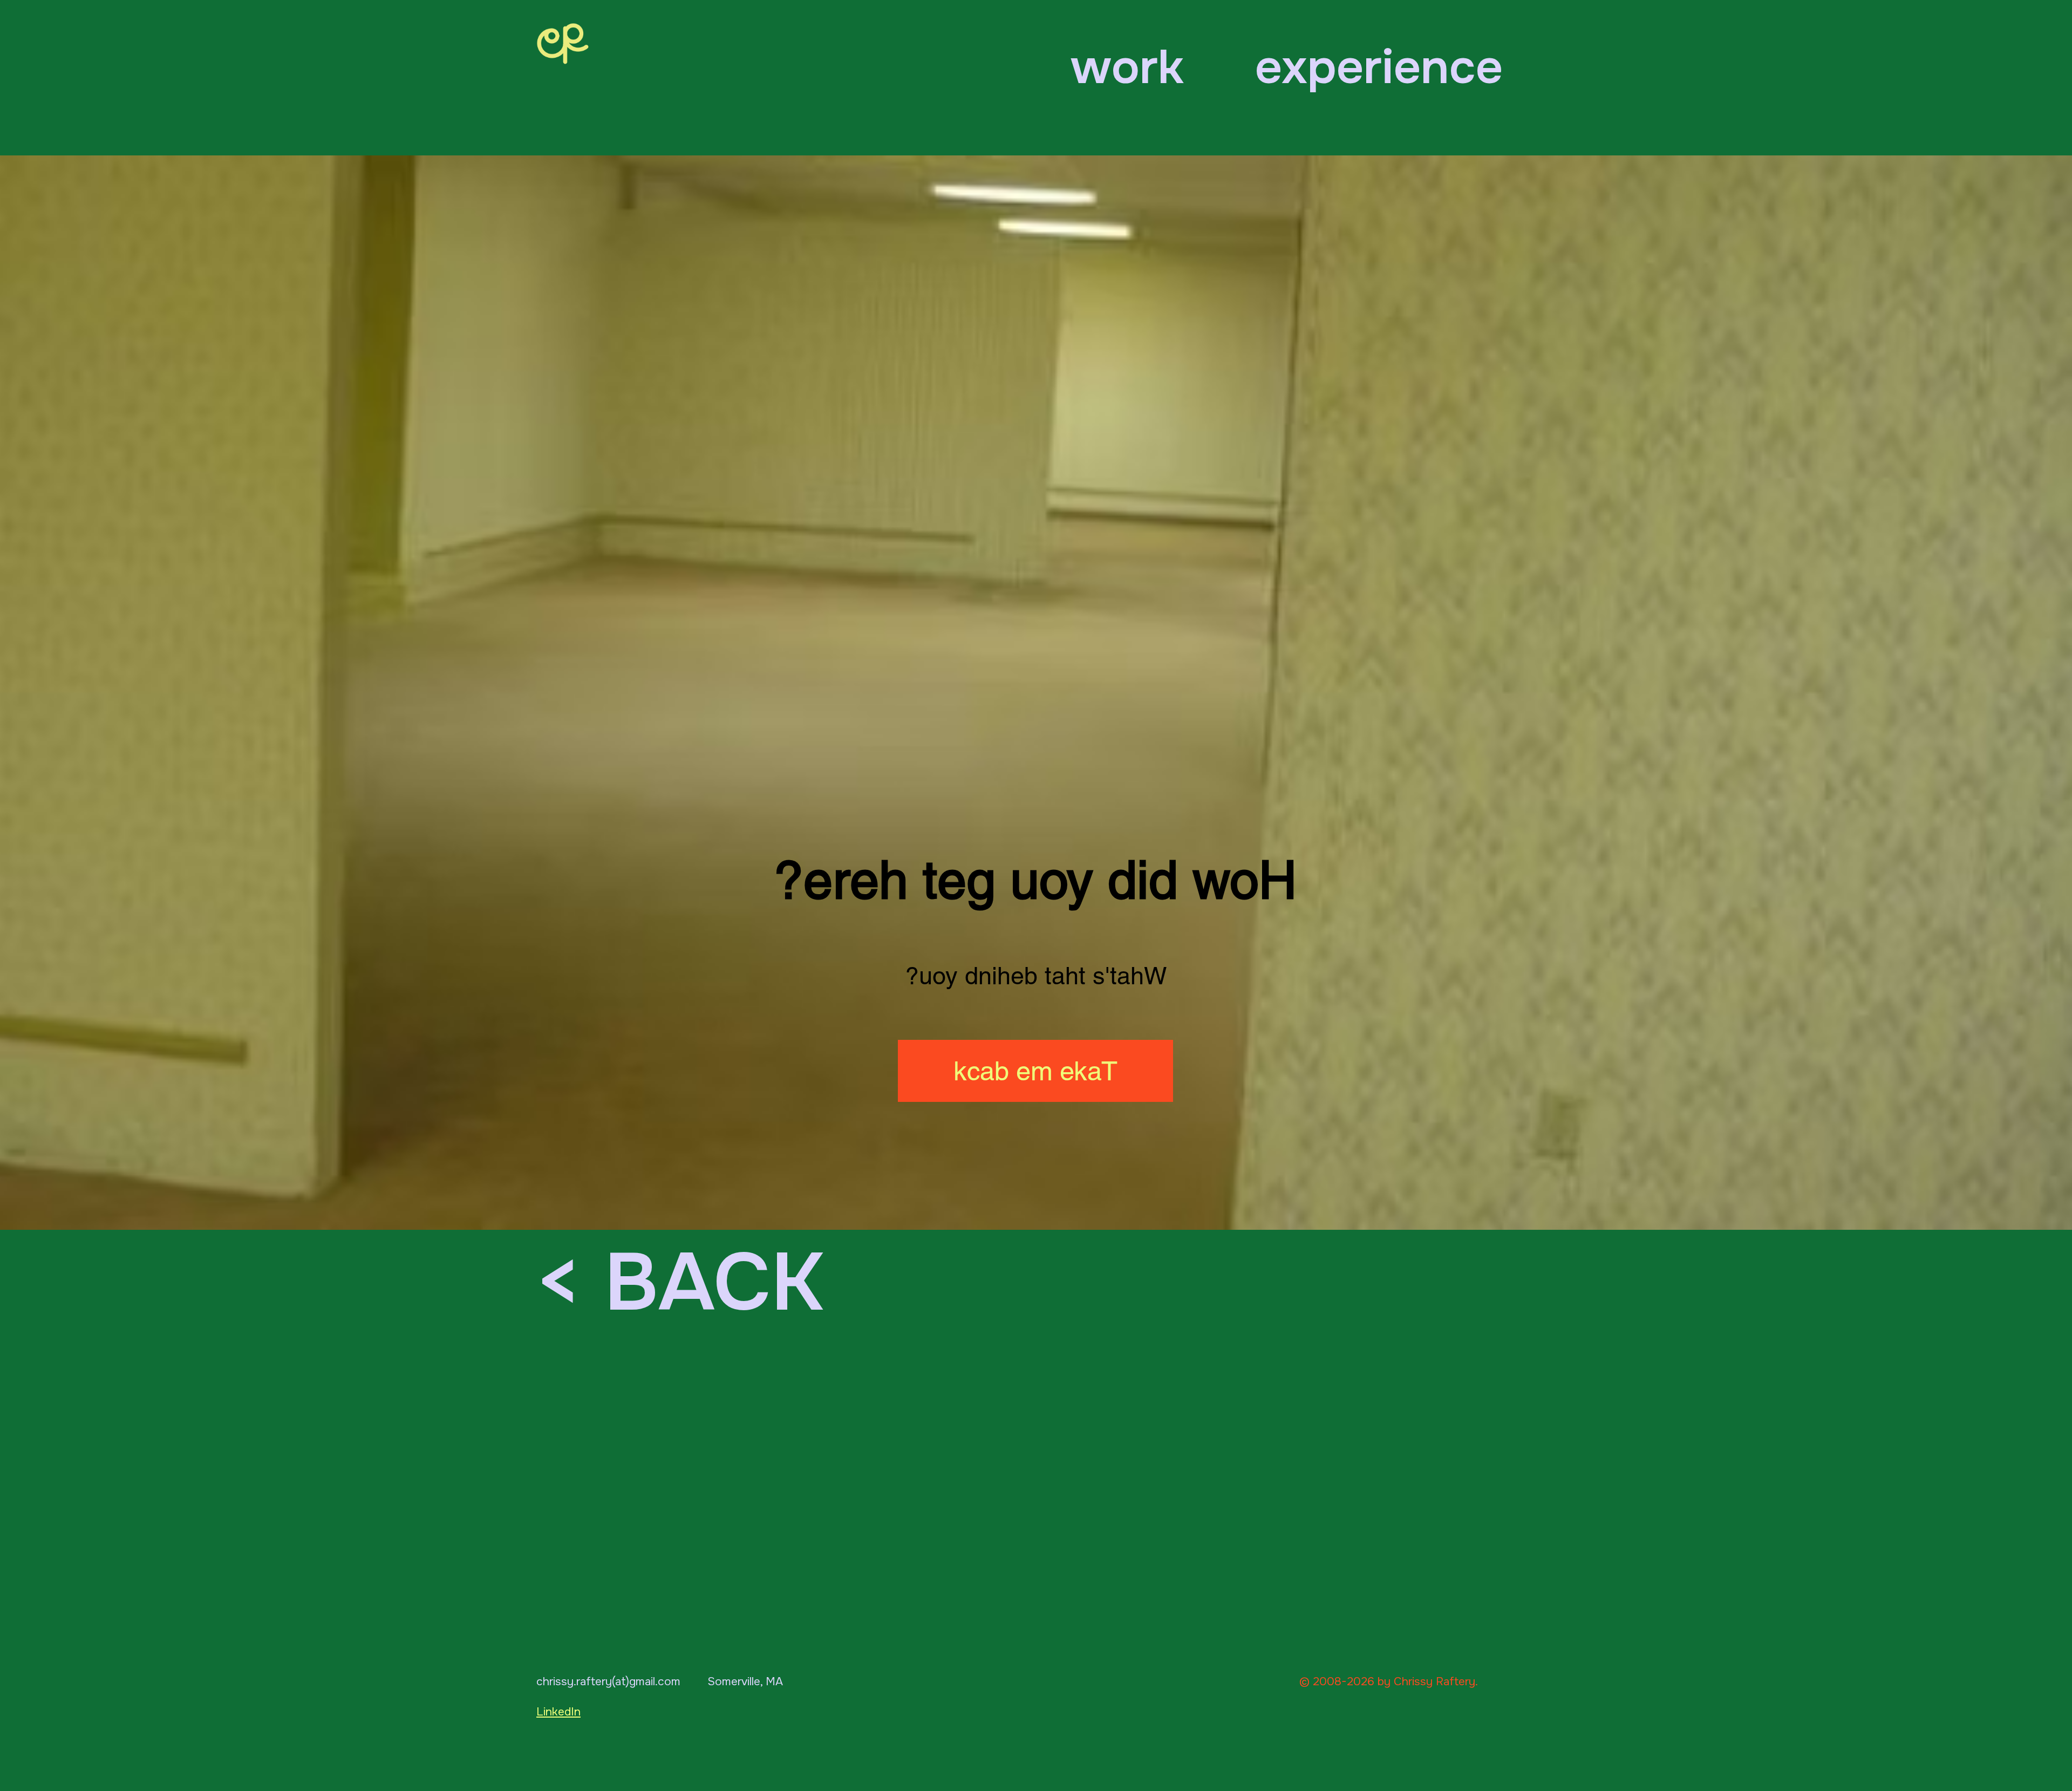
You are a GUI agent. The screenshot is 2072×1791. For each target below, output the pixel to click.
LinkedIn (558, 1712)
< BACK (679, 1283)
